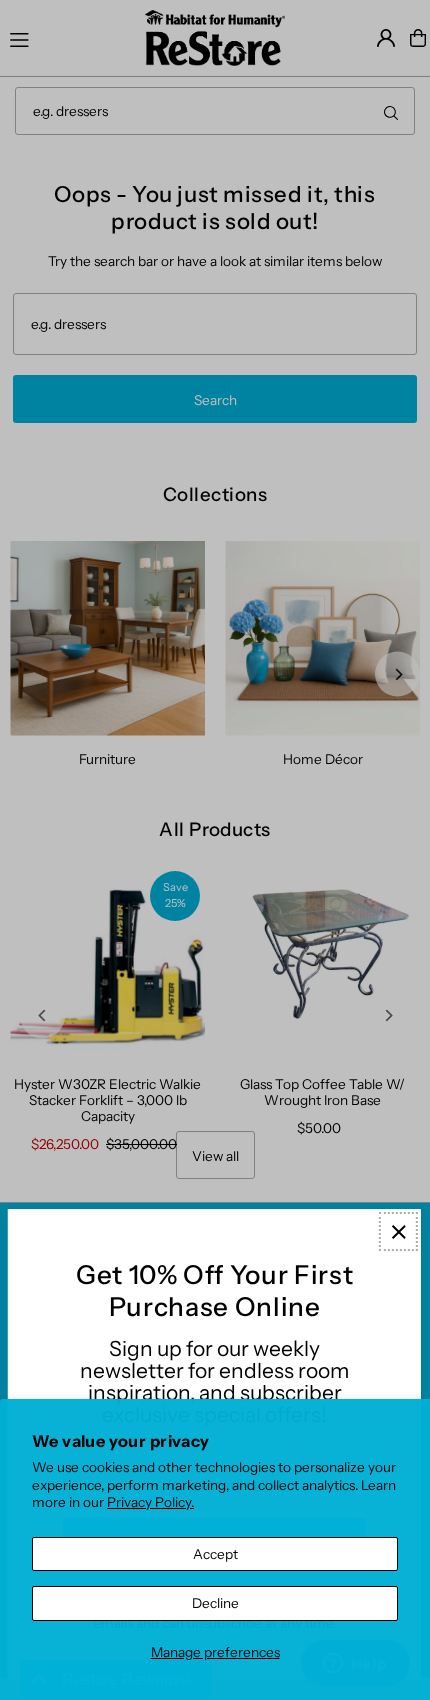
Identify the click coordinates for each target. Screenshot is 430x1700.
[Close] (398, 1231)
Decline (215, 1603)
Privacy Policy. (150, 1502)
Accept (215, 1554)
